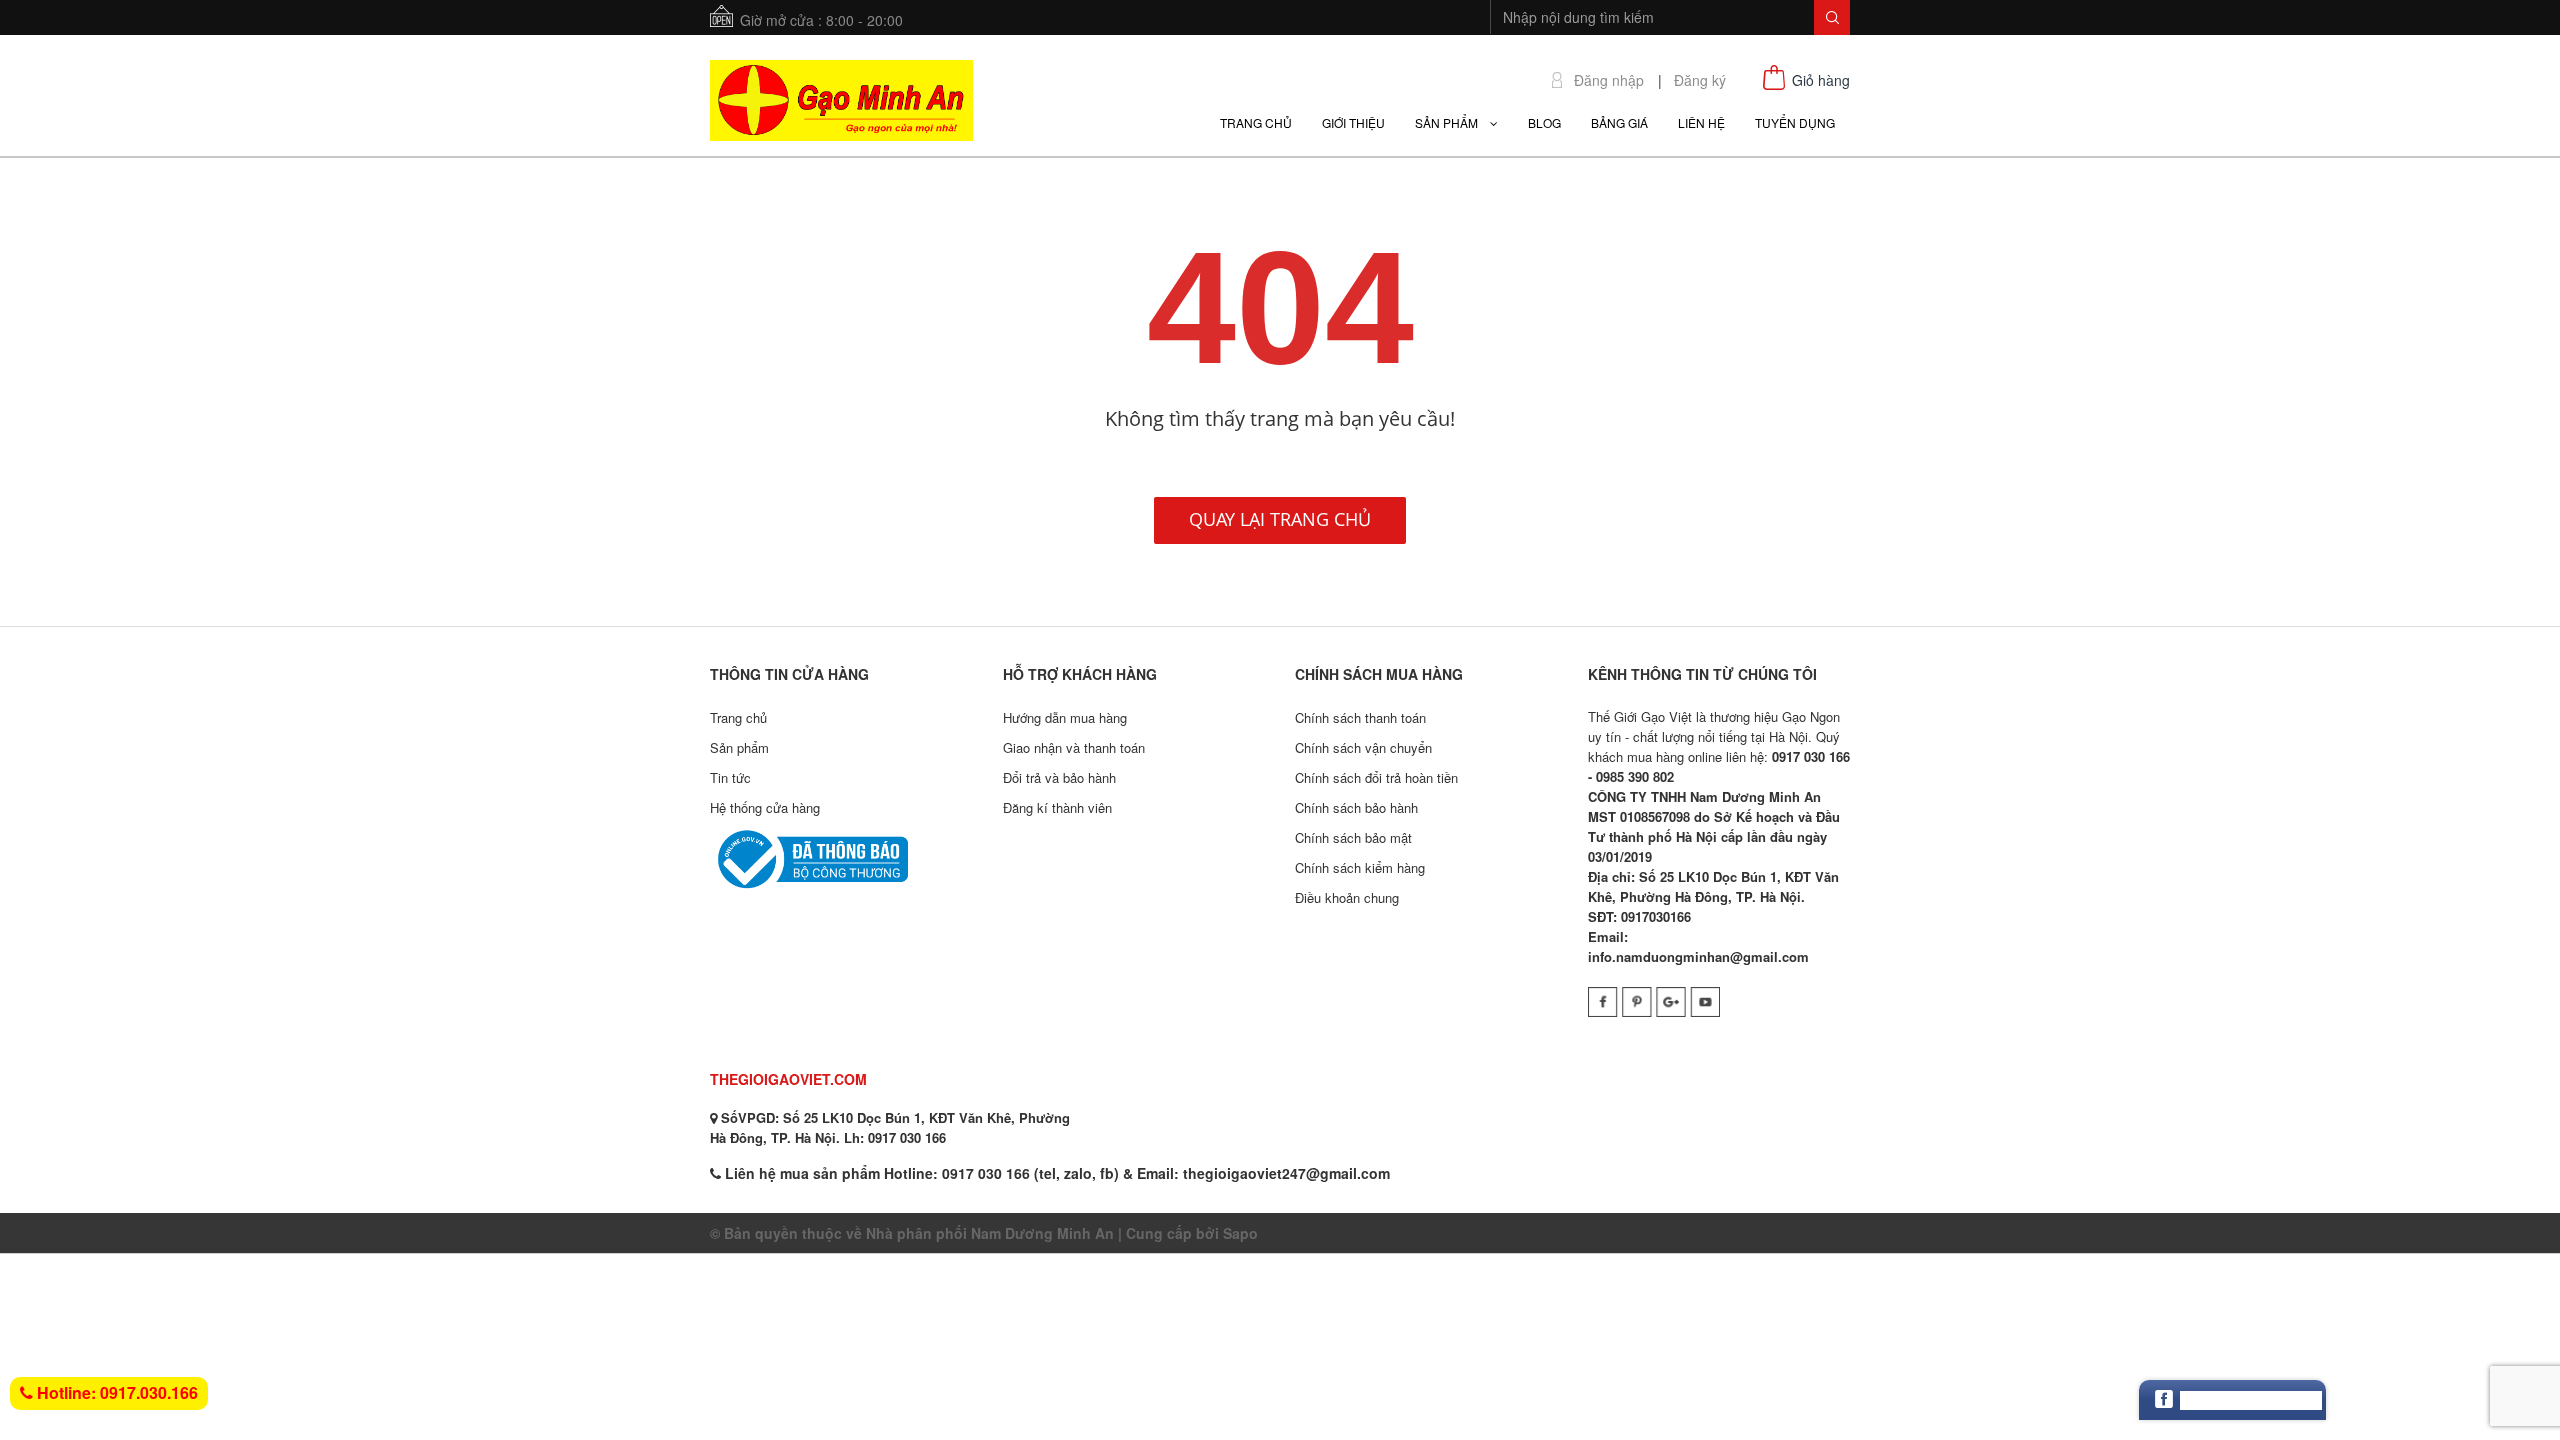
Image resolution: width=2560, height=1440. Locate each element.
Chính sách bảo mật (1353, 837)
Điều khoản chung (1347, 897)
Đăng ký (1700, 80)
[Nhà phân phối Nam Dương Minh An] (841, 98)
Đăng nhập (1609, 80)
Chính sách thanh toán (1360, 717)
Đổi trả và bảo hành (1059, 777)
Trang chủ (738, 717)
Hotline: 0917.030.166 (115, 1392)
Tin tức (730, 777)
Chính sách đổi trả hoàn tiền (1376, 777)
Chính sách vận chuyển (1363, 747)
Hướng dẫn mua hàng (1065, 717)
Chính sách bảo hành (1356, 807)
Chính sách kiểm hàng (1360, 867)
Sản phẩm (739, 747)
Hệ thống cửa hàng (765, 807)
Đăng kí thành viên (1057, 807)
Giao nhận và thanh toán (1074, 747)
